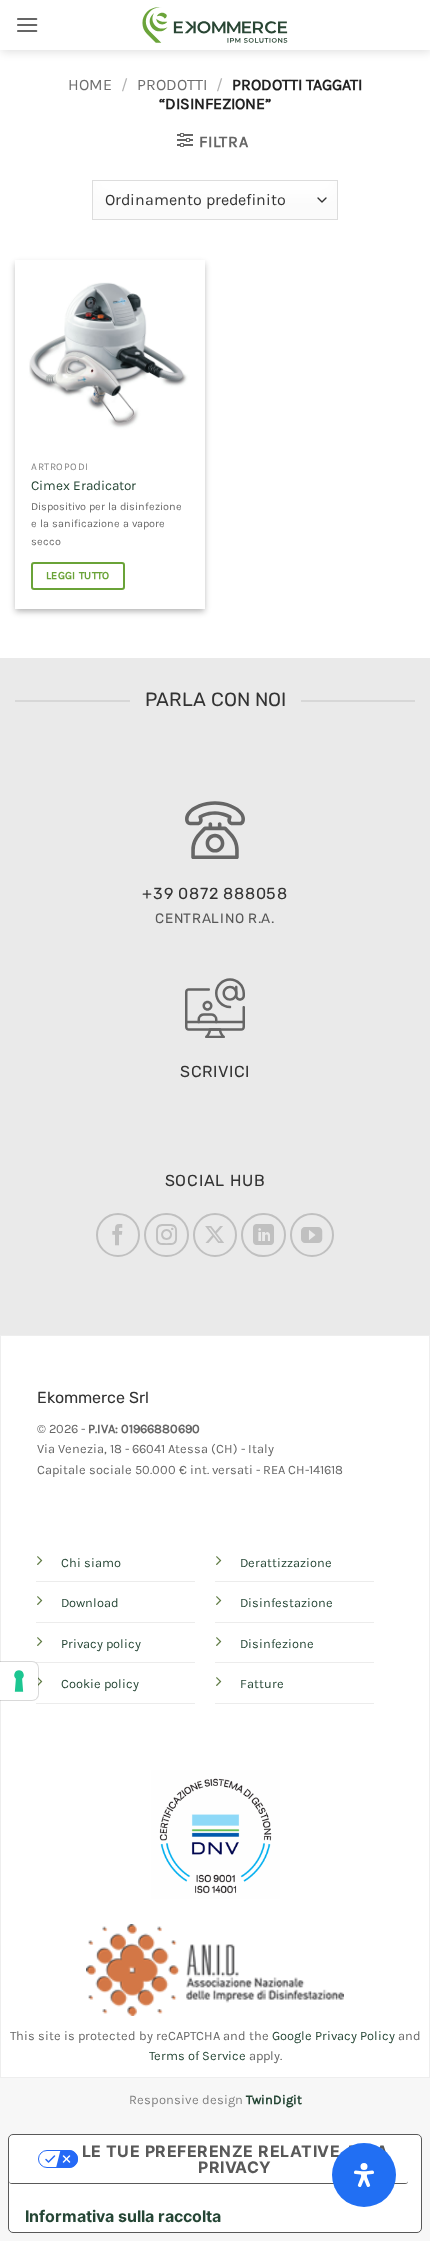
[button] (27, 24)
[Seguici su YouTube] (312, 1235)
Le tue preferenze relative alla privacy (235, 2159)
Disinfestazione (286, 1602)
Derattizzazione (286, 1562)
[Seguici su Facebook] (118, 1235)
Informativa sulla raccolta (123, 2216)
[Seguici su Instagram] (166, 1235)
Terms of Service (197, 2055)
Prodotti (172, 84)
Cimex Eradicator (83, 485)
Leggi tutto (78, 575)
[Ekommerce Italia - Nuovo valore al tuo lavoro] (215, 25)
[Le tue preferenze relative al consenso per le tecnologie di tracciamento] (19, 1681)
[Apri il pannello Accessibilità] (364, 2175)
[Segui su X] (215, 1235)
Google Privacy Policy (333, 2035)
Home (90, 84)
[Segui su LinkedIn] (263, 1235)
